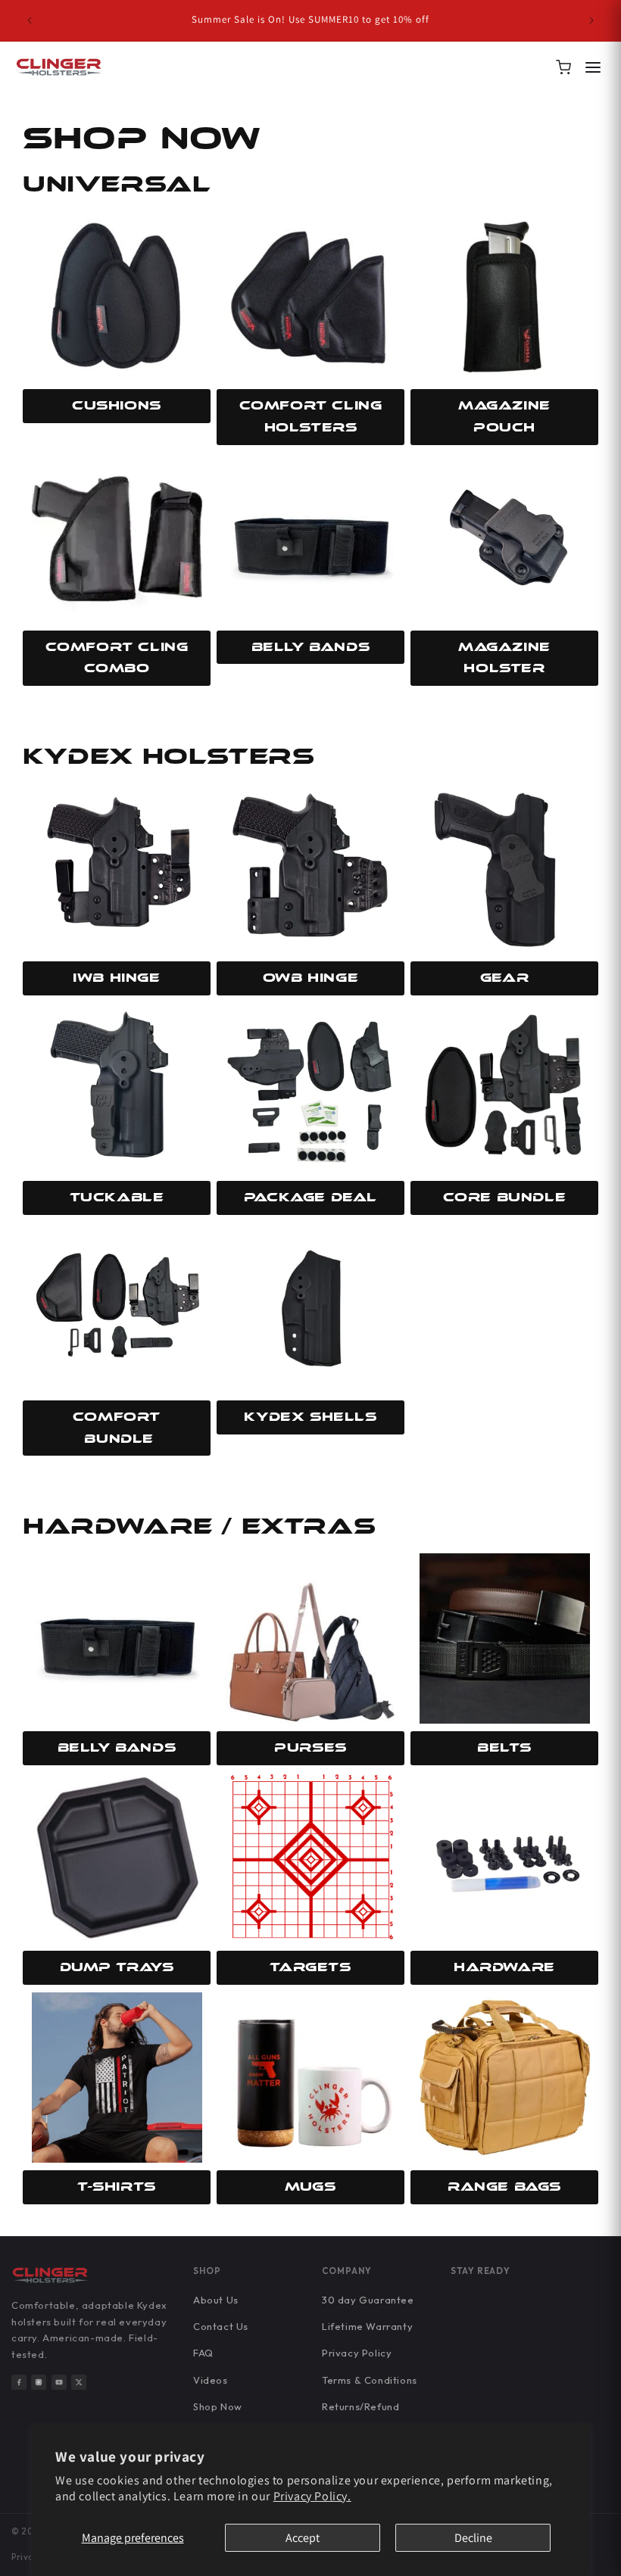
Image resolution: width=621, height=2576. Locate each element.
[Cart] (563, 67)
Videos (211, 2380)
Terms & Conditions (370, 2380)
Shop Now (218, 2406)
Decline (473, 2538)
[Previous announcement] (30, 20)
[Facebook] (19, 2382)
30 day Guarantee (368, 2300)
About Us (216, 2300)
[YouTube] (59, 2382)
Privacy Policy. (312, 2496)
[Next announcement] (591, 20)
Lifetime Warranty (367, 2326)
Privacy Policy (357, 2353)
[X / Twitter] (79, 2382)
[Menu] (593, 67)
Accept (303, 2538)
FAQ (203, 2353)
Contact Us (221, 2326)
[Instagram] (39, 2382)
